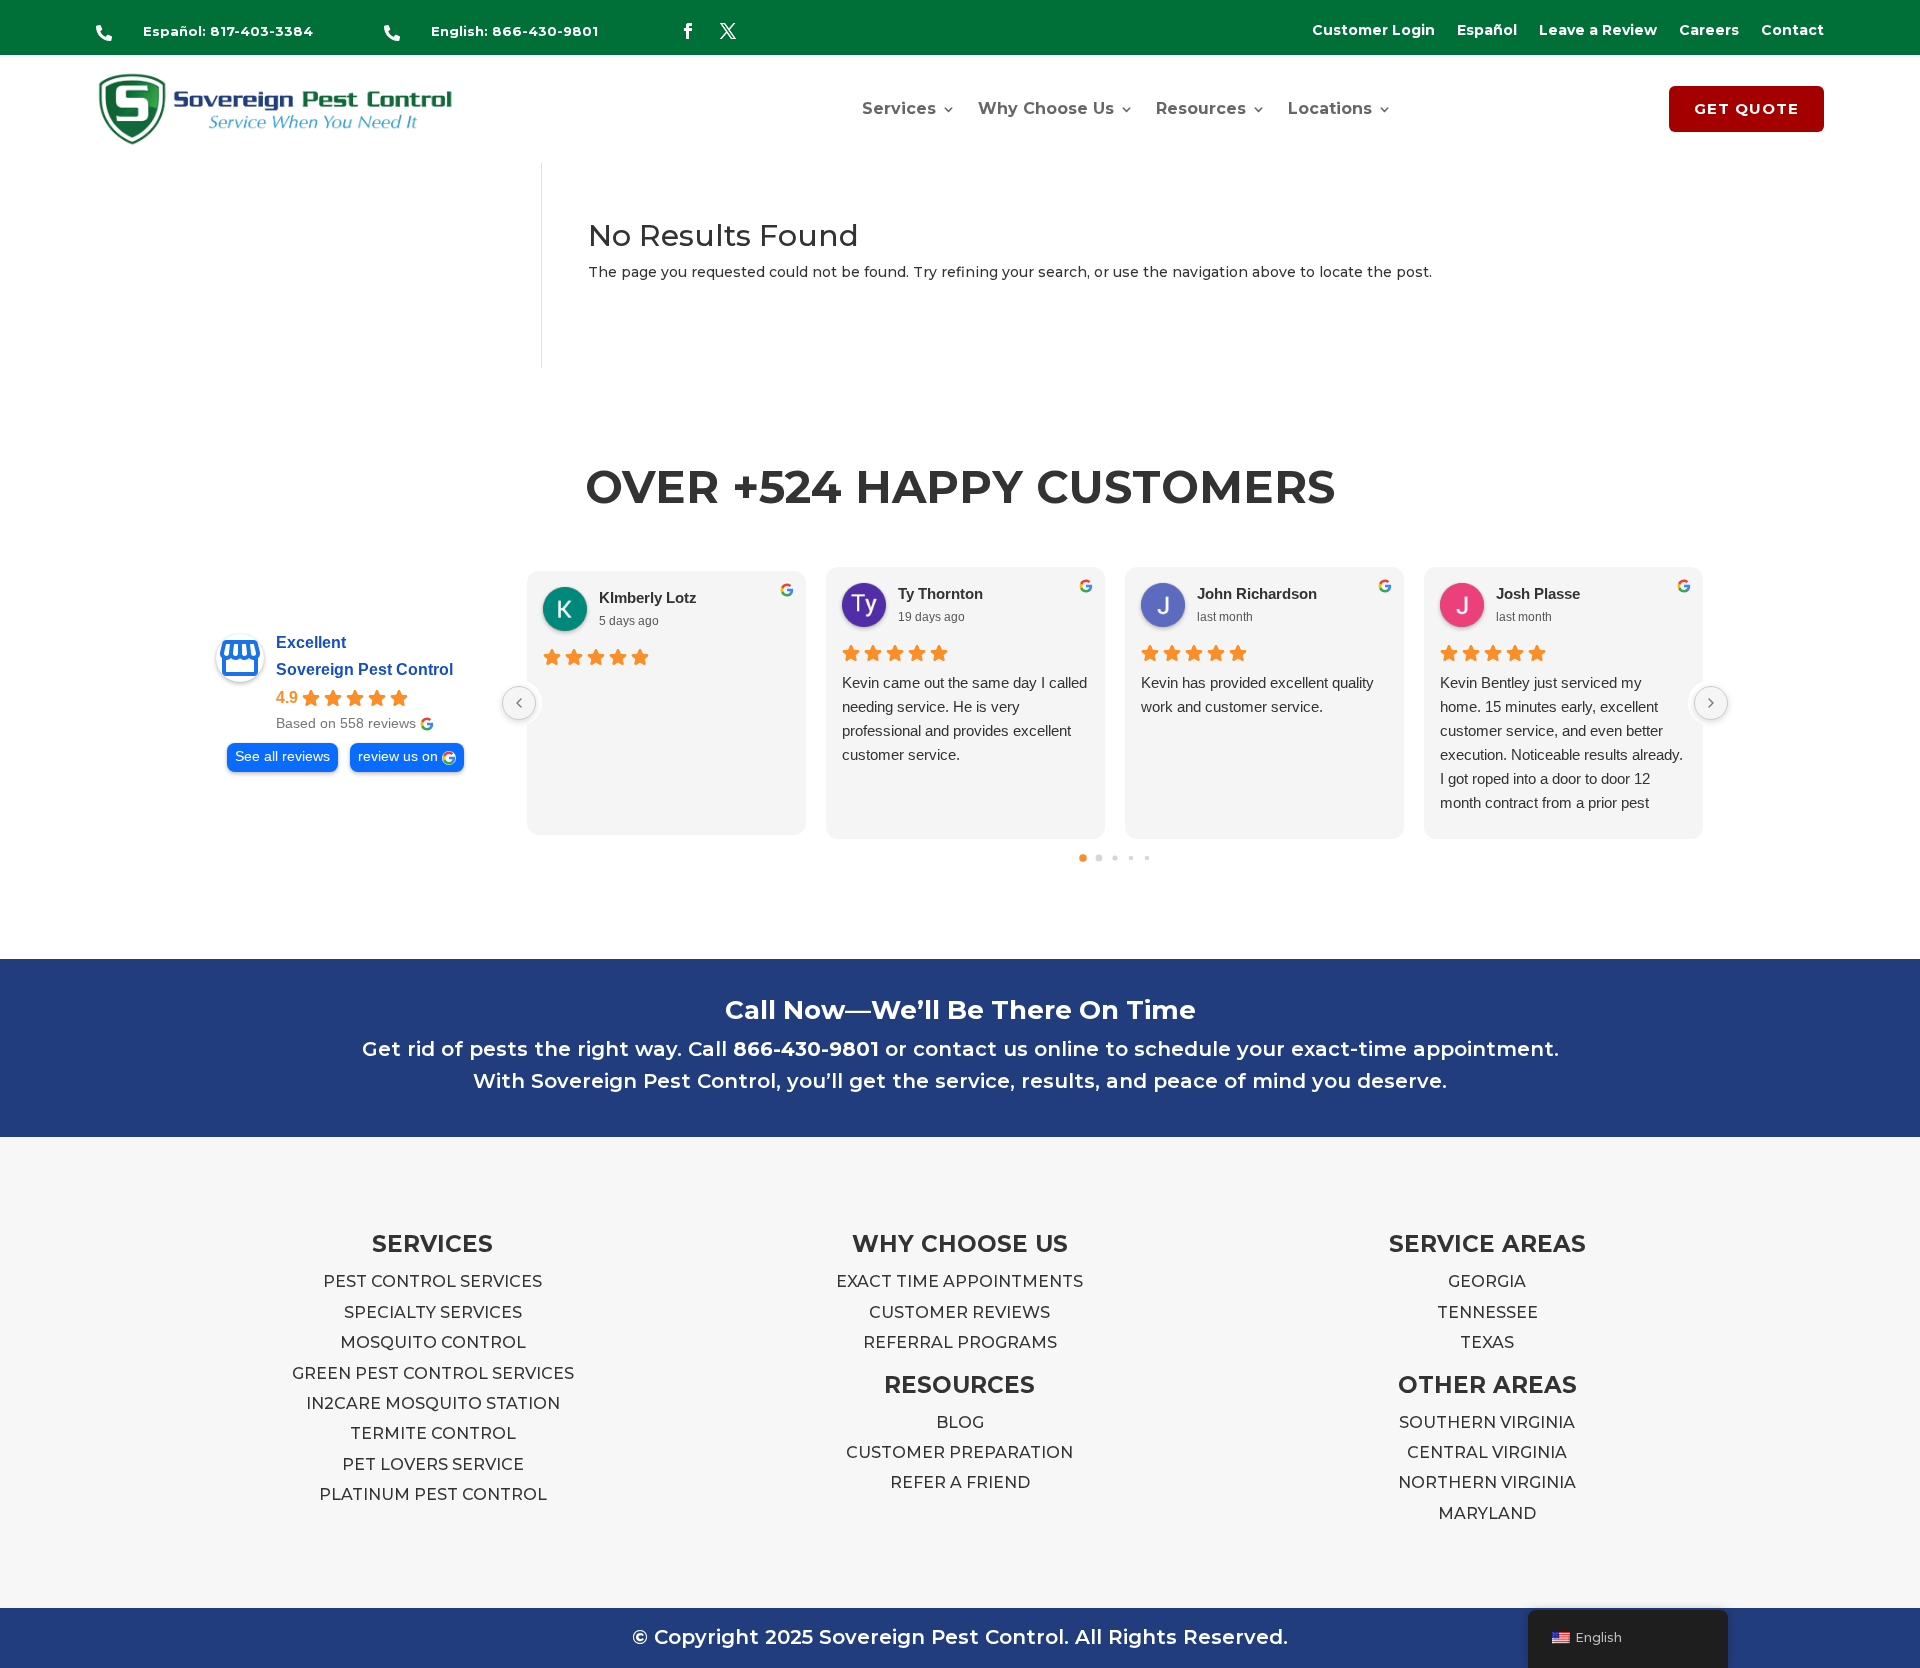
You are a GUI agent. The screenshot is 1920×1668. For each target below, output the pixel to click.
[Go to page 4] (1147, 858)
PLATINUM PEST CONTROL (433, 1494)
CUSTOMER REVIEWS (959, 1312)
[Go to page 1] (1099, 858)
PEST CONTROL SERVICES (432, 1281)
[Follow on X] (728, 31)
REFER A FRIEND (960, 1482)
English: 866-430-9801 (514, 31)
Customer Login (1373, 31)
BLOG (960, 1422)
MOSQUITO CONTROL (433, 1342)
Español (1487, 31)
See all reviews (282, 756)
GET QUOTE (1746, 108)
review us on (398, 756)
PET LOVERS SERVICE (433, 1464)
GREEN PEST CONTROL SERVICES (433, 1373)
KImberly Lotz (648, 597)
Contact (1792, 31)
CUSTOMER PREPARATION (959, 1452)
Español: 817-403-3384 (228, 31)
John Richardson (1257, 593)
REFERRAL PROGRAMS (960, 1342)
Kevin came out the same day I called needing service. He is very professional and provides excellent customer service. (964, 718)
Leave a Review (1598, 31)
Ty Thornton (940, 593)
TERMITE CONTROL (433, 1433)
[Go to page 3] (1131, 858)
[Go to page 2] (1115, 857)
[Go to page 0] (1083, 858)
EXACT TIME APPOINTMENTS (959, 1281)
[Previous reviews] (519, 703)
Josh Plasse (1538, 593)
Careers (1709, 31)
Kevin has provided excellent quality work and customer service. (1257, 694)
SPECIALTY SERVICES (433, 1312)
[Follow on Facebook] (688, 31)
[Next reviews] (1711, 703)
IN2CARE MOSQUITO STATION (433, 1403)
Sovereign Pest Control (364, 669)
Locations (1330, 108)
